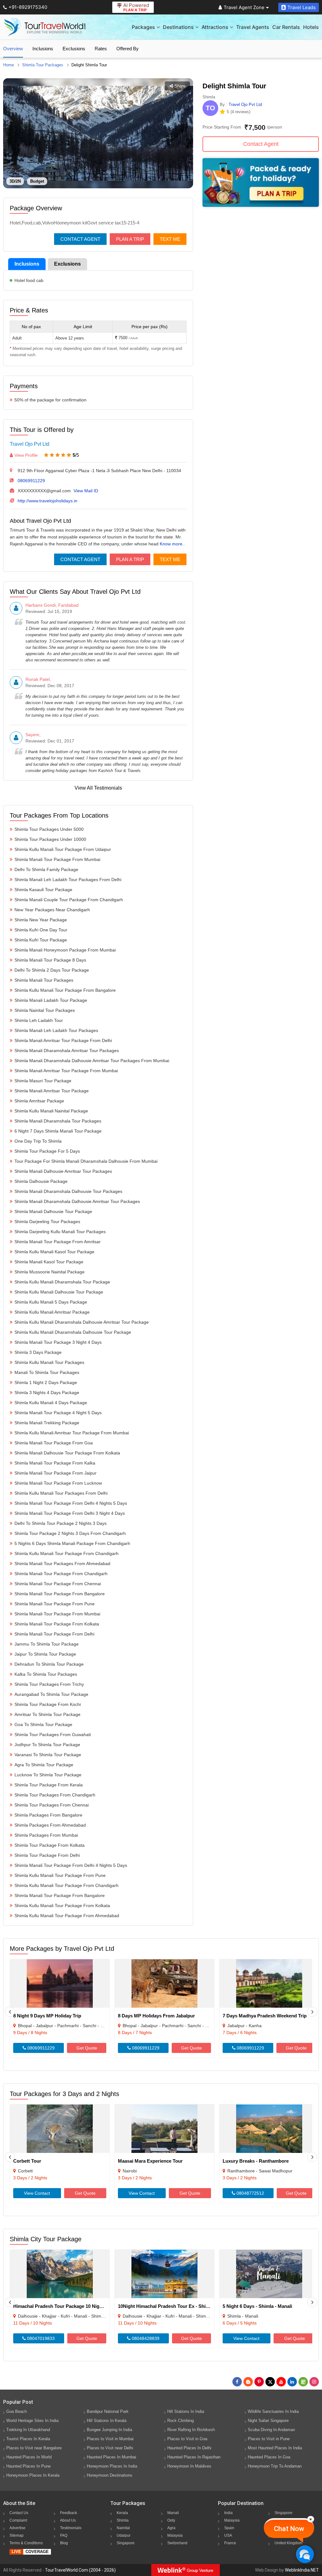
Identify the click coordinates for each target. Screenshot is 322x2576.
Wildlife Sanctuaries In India (273, 2411)
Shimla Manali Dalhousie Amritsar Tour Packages (63, 1171)
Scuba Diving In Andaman (271, 2430)
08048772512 (250, 2193)
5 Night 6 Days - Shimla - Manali (257, 2306)
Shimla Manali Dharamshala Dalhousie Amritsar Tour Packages (77, 1201)
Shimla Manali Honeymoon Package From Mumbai (65, 950)
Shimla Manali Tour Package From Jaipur (56, 1473)
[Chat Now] (305, 2554)
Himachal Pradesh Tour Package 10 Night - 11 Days (69, 2306)
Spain (229, 2528)
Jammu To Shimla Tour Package (47, 1644)
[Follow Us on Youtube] (281, 2382)
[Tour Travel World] (45, 27)
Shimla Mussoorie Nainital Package (50, 1272)
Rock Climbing (180, 2421)
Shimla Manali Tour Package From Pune (55, 1604)
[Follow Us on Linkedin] (292, 2382)
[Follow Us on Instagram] (314, 2382)
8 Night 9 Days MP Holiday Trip (47, 2016)
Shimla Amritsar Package (39, 1101)
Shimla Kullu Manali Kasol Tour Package (54, 1252)
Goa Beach (17, 2411)
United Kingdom (288, 2543)
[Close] (311, 2519)
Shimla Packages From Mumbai (46, 1835)
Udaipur (124, 2535)
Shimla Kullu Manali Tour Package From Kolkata (62, 1906)
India (228, 2513)
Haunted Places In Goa (269, 2457)
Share (180, 86)
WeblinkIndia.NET (302, 2570)
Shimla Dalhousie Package (41, 1181)
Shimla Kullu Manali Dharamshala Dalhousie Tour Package (73, 1332)
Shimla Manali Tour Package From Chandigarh (61, 1574)
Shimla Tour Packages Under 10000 (50, 839)
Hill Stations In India (186, 2411)
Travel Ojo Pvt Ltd (30, 444)
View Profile (26, 455)
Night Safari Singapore (268, 2421)
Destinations (178, 27)
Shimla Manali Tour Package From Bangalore (60, 1594)
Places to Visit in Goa (187, 2439)
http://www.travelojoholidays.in (47, 501)
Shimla (123, 2520)
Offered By (128, 49)
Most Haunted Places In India (275, 2448)
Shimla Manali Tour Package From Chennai (58, 1584)
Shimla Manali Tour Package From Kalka (55, 1463)
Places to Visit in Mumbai (110, 2439)
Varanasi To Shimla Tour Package (48, 1755)
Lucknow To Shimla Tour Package (48, 1775)
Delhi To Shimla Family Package (46, 869)
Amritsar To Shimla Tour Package (47, 1714)
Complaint (18, 2520)
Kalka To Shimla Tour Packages (46, 1674)
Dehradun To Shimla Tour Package (49, 1664)
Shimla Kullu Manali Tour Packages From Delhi (61, 1493)
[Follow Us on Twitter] (270, 2382)
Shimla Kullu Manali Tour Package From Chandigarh (67, 1553)
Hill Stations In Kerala (107, 2421)
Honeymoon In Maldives (189, 2466)
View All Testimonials (98, 788)
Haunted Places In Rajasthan (194, 2457)
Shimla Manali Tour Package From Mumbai (57, 859)
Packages (143, 27)
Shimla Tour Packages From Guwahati (53, 1735)
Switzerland (177, 2543)
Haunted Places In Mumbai (111, 2457)
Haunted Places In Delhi (189, 2448)
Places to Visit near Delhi (110, 2448)
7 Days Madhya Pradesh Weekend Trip (265, 2016)
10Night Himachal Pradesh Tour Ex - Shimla (166, 2306)
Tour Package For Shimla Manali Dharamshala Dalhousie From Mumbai (86, 1161)
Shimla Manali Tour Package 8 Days (50, 960)
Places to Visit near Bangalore (34, 2448)
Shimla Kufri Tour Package (41, 940)
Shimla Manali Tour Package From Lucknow (58, 1483)
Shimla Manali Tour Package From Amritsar (58, 1242)
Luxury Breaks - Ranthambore (256, 2161)
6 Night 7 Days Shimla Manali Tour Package (58, 1131)
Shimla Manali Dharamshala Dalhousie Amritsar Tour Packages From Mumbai (92, 1061)
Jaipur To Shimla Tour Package (45, 1654)
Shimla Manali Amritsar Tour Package (52, 1091)
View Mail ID (86, 491)
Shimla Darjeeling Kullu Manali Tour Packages (60, 1232)
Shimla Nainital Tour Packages (45, 1010)
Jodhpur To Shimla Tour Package (47, 1745)
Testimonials (71, 2528)
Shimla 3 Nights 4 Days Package (47, 1393)
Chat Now (289, 2529)
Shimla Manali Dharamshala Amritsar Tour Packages (67, 1051)
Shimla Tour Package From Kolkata (50, 1845)
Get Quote (87, 2048)
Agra (171, 2528)
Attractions (215, 27)
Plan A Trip (130, 239)
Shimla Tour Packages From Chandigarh (55, 1795)
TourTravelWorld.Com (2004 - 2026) (80, 2570)
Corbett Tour (27, 2161)
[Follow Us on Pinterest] (259, 2382)
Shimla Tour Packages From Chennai (52, 1805)
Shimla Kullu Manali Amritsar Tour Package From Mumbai (72, 1433)
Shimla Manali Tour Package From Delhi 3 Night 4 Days (70, 1513)
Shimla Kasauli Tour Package (43, 890)
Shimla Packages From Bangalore (48, 1815)
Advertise (17, 2528)
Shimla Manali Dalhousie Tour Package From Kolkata (67, 1453)
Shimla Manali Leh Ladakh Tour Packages (56, 1030)
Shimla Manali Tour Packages (44, 980)
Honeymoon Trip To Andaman (275, 2466)
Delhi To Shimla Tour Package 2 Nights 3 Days (61, 1523)
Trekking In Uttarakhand (28, 2430)
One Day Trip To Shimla (38, 1141)
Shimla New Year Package (41, 920)
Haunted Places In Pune (28, 2466)
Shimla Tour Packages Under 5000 (49, 829)
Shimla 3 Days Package (38, 1352)
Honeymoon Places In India (112, 2466)
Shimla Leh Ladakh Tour (39, 1020)
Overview (13, 49)
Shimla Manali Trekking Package (47, 1423)
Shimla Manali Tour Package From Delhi (54, 1634)
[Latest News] (248, 2382)
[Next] (312, 2012)
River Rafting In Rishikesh (191, 2430)
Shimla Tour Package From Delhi (47, 1855)
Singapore (126, 2543)
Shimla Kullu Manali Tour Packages (49, 1362)
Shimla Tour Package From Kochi (48, 1704)
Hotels (311, 27)
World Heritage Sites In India (32, 2421)
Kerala (122, 2513)
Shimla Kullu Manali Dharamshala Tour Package (62, 1282)
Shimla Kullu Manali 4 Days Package (51, 1403)
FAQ (64, 2535)
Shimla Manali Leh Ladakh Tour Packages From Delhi (68, 880)
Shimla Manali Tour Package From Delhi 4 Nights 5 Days (71, 1503)
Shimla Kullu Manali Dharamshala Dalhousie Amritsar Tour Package (82, 1322)
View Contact (37, 2193)
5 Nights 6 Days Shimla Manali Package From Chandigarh (72, 1543)
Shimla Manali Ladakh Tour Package (51, 1000)
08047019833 (40, 2338)
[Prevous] (10, 2012)
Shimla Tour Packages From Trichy (49, 1684)
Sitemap (17, 2535)
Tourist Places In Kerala (28, 2439)
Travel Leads (302, 7)
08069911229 (31, 481)
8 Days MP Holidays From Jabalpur (156, 2016)
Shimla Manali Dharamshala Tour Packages (58, 1121)
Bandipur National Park (108, 2411)
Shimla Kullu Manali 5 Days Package (51, 1302)
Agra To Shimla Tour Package (44, 1765)
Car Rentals (286, 27)
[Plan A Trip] (261, 205)
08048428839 (145, 2338)
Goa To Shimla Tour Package (43, 1724)
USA (228, 2535)
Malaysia (175, 2535)
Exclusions (74, 49)
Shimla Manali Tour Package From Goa (54, 1443)
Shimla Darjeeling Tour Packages (47, 1222)
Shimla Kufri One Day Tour (41, 930)
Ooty (171, 2520)
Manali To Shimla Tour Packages (47, 1372)
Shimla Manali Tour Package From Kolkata (57, 1624)
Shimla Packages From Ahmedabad (50, 1825)
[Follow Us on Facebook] (237, 2382)
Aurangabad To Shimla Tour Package (51, 1694)
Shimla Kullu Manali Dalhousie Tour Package (59, 1292)
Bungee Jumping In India (109, 2430)
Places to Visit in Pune (269, 2439)
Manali (173, 2513)
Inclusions (43, 49)
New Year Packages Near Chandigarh (52, 910)
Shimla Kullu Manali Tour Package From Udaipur (63, 849)
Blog (64, 2543)
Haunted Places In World (29, 2457)
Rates (101, 49)
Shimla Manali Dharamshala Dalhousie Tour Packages (68, 1191)
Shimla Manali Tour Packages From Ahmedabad (62, 1564)
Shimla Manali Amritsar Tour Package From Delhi (63, 1040)
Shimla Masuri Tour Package (43, 1081)
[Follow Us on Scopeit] (303, 2382)
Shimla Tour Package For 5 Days (47, 1151)
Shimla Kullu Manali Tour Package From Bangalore (65, 990)
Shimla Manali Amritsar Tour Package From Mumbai (66, 1071)
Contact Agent (80, 239)
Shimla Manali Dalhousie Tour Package (53, 1211)
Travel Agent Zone (244, 7)
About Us (68, 2520)
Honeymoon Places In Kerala (33, 2475)
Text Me (170, 239)
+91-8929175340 (28, 7)
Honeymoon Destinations (110, 2475)
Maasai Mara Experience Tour (150, 2161)
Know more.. (172, 544)
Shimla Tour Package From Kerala (49, 1785)
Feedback (69, 2513)
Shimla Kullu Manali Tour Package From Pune (60, 1875)
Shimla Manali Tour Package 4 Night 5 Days (58, 1413)
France (230, 2543)
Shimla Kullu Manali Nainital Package (51, 1111)
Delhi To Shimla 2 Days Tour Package (52, 970)
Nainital (123, 2528)
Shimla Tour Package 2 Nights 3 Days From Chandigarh (70, 1533)
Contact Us (19, 2513)
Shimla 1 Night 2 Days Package (46, 1382)
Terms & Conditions (26, 2543)
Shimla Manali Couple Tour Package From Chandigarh (69, 900)
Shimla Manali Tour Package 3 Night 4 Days (58, 1342)
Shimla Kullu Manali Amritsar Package (52, 1312)
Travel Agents (253, 27)
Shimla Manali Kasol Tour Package (49, 1262)
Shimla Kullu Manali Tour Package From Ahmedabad (67, 1916)
